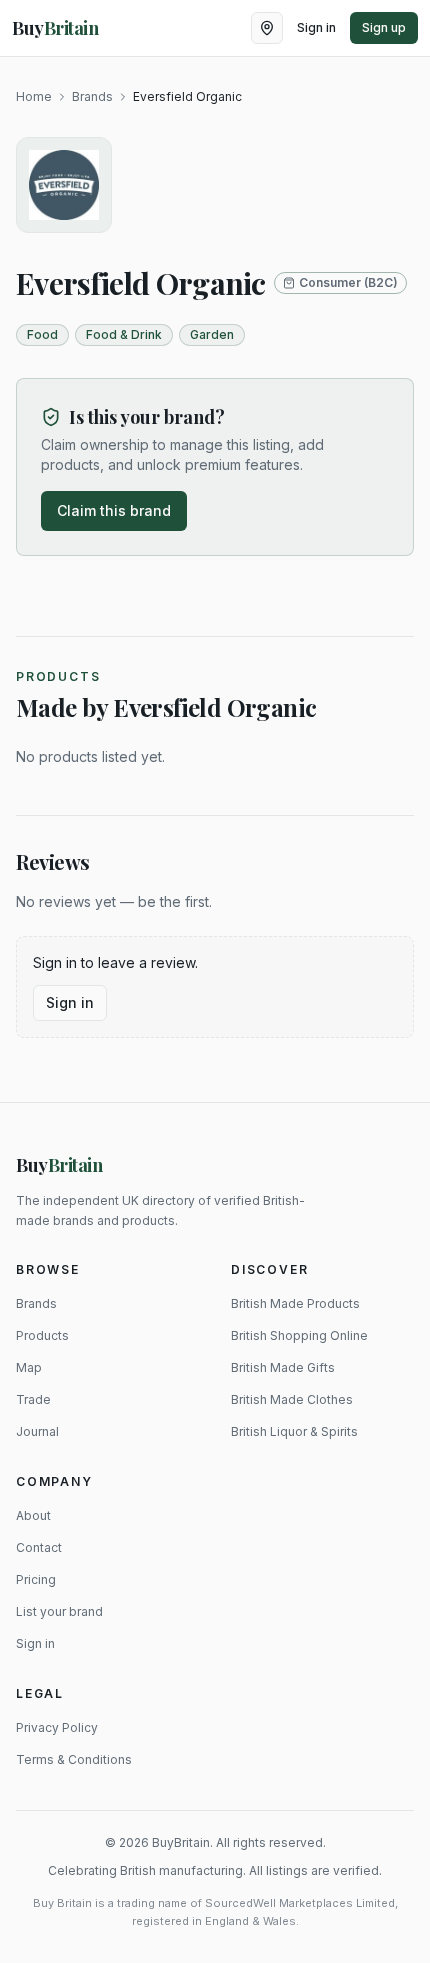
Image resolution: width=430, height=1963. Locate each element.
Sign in (316, 27)
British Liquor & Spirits (294, 1431)
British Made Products (295, 1303)
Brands (92, 96)
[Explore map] (267, 28)
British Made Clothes (292, 1399)
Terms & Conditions (74, 1759)
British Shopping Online (299, 1335)
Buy (59, 1165)
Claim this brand (114, 510)
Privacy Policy (57, 1727)
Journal (37, 1431)
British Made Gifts (283, 1367)
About (33, 1515)
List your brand (59, 1611)
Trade (33, 1399)
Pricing (36, 1579)
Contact (39, 1547)
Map (29, 1367)
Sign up (384, 27)
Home (34, 96)
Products (42, 1335)
